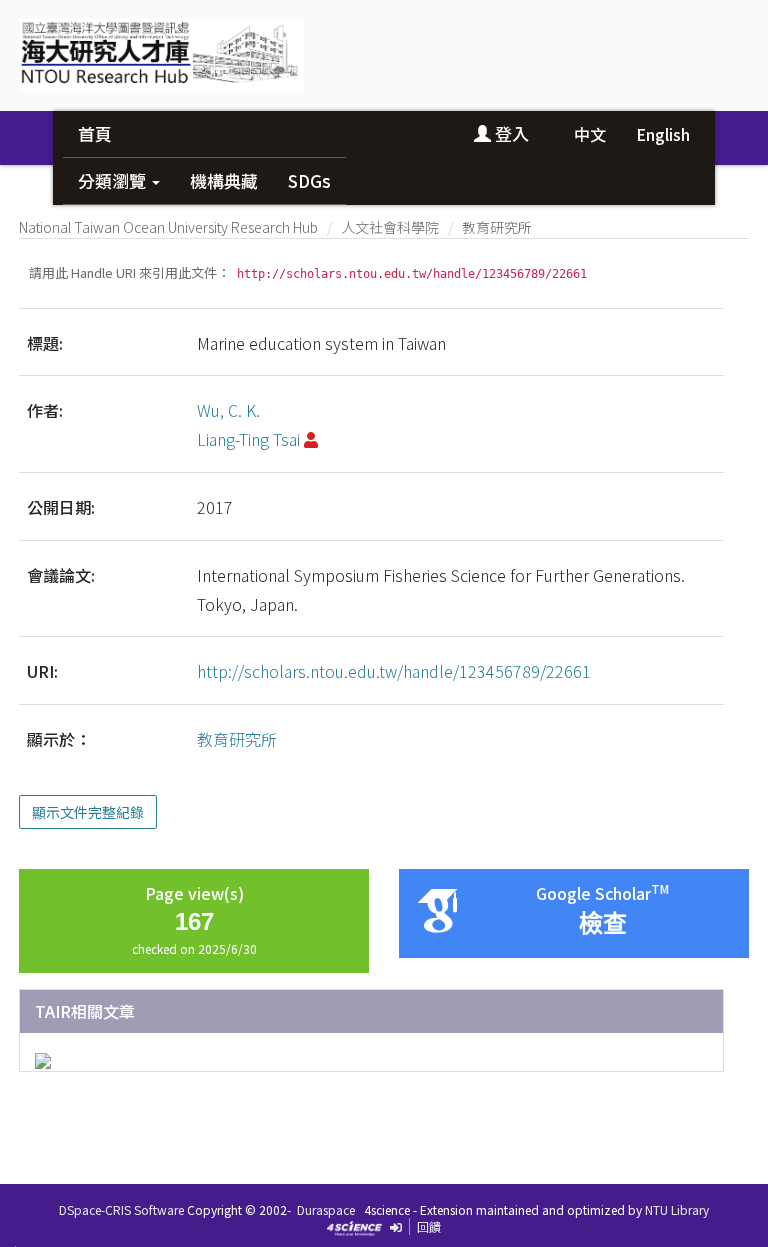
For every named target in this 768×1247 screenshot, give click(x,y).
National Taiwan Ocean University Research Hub (168, 227)
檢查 (603, 923)
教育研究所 (497, 227)
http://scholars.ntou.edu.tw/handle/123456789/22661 (394, 671)
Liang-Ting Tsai (248, 439)
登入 (510, 133)
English (663, 134)
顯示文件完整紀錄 (88, 812)
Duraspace (326, 1209)
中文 (590, 134)
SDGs (309, 180)
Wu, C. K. (228, 410)
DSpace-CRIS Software (121, 1209)
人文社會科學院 (390, 227)
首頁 (95, 133)
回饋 (429, 1226)
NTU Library (677, 1209)
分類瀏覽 (114, 180)
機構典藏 (224, 180)
